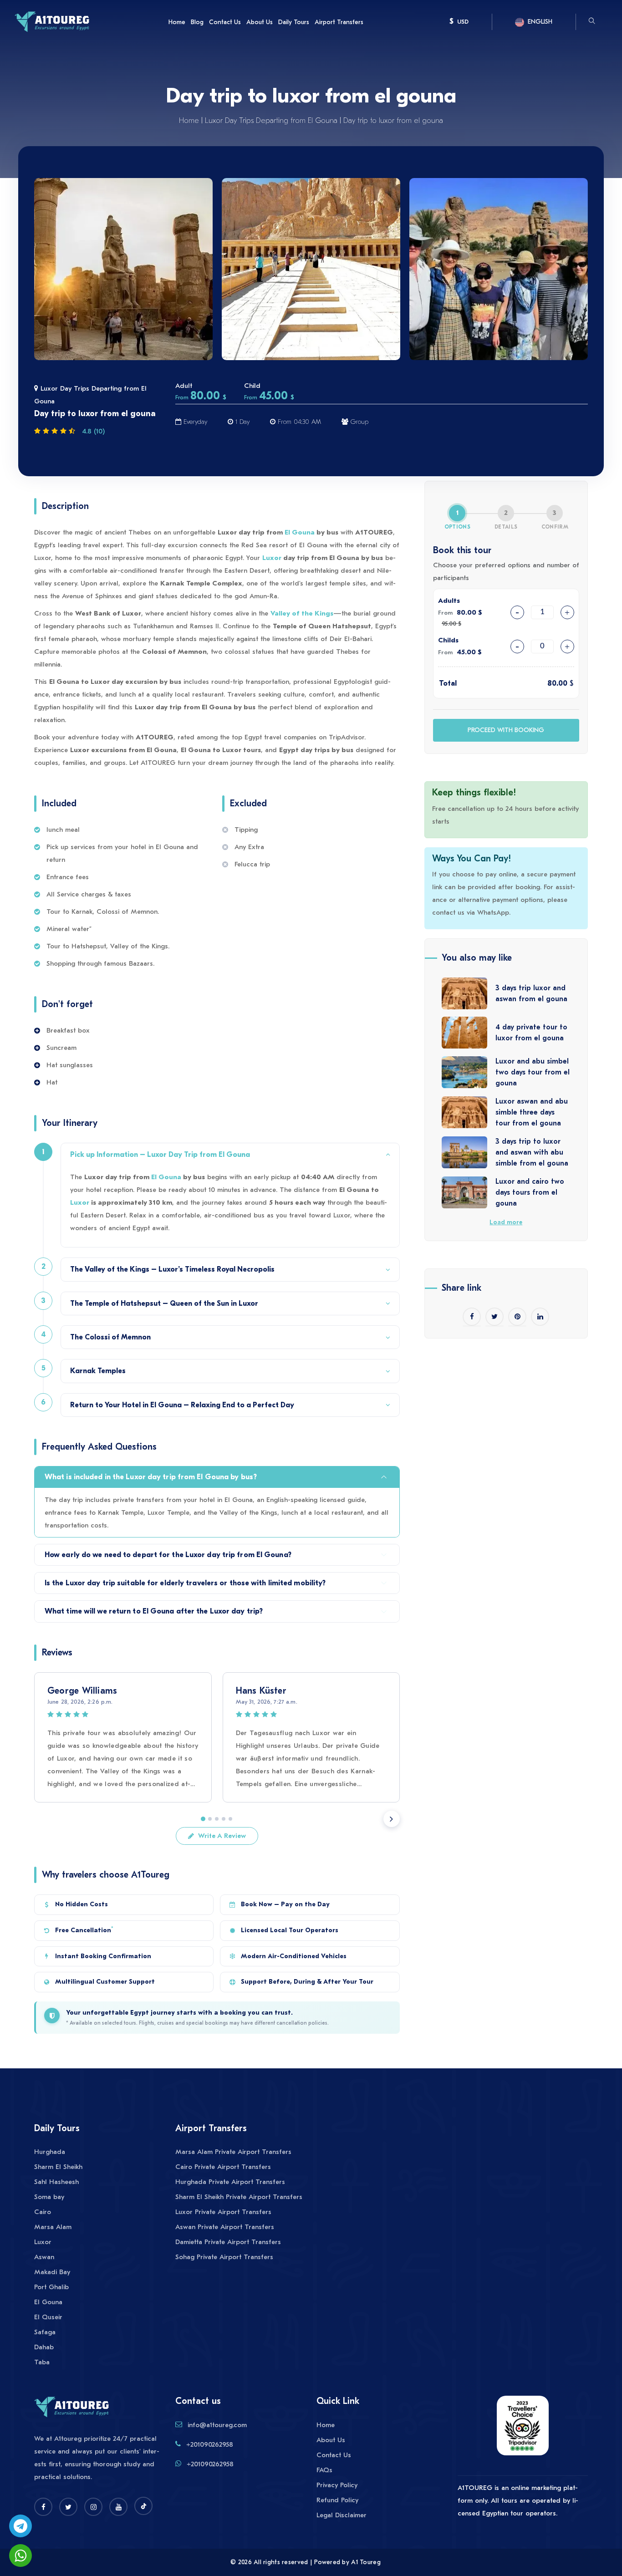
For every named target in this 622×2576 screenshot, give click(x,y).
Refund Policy (337, 2500)
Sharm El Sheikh (58, 2167)
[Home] (52, 21)
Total (448, 683)
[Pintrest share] (517, 1317)
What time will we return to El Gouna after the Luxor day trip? (154, 1611)
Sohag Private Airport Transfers (224, 2257)
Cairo (43, 2212)
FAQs (324, 2470)
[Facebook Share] (472, 1317)
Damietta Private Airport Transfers (228, 2242)
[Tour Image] (123, 269)
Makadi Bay (52, 2272)
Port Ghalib (51, 2287)
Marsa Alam (53, 2227)
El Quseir (48, 2317)
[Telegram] (20, 2526)
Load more (506, 1222)
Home (177, 22)
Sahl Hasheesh (56, 2182)
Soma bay (49, 2197)
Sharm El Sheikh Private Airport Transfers (239, 2197)
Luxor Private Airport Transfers (223, 2212)
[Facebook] (43, 2507)
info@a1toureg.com (217, 2425)
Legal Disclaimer (342, 2515)
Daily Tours (294, 22)
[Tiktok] (143, 2506)
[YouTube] (118, 2507)
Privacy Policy (337, 2485)
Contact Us (225, 22)
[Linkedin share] (540, 1317)
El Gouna (300, 532)
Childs (448, 640)
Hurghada (50, 2152)
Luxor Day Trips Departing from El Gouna (271, 121)
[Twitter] (68, 2507)
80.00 (557, 683)
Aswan (44, 2257)
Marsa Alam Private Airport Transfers (233, 2152)
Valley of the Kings (302, 613)
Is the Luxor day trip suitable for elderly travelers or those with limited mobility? (185, 1583)
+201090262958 (210, 2444)
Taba (42, 2362)
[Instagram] (93, 2507)
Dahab (44, 2347)
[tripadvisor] (523, 2430)
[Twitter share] (495, 1317)
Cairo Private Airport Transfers (223, 2167)
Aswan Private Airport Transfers (225, 2227)
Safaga (45, 2332)
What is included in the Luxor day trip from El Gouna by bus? (151, 1477)
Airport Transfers (339, 22)
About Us (260, 22)
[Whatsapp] (20, 2556)
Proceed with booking (506, 730)
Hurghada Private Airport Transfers (230, 2182)
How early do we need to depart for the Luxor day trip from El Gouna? (168, 1555)
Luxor (272, 558)
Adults (449, 601)
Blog (197, 22)
